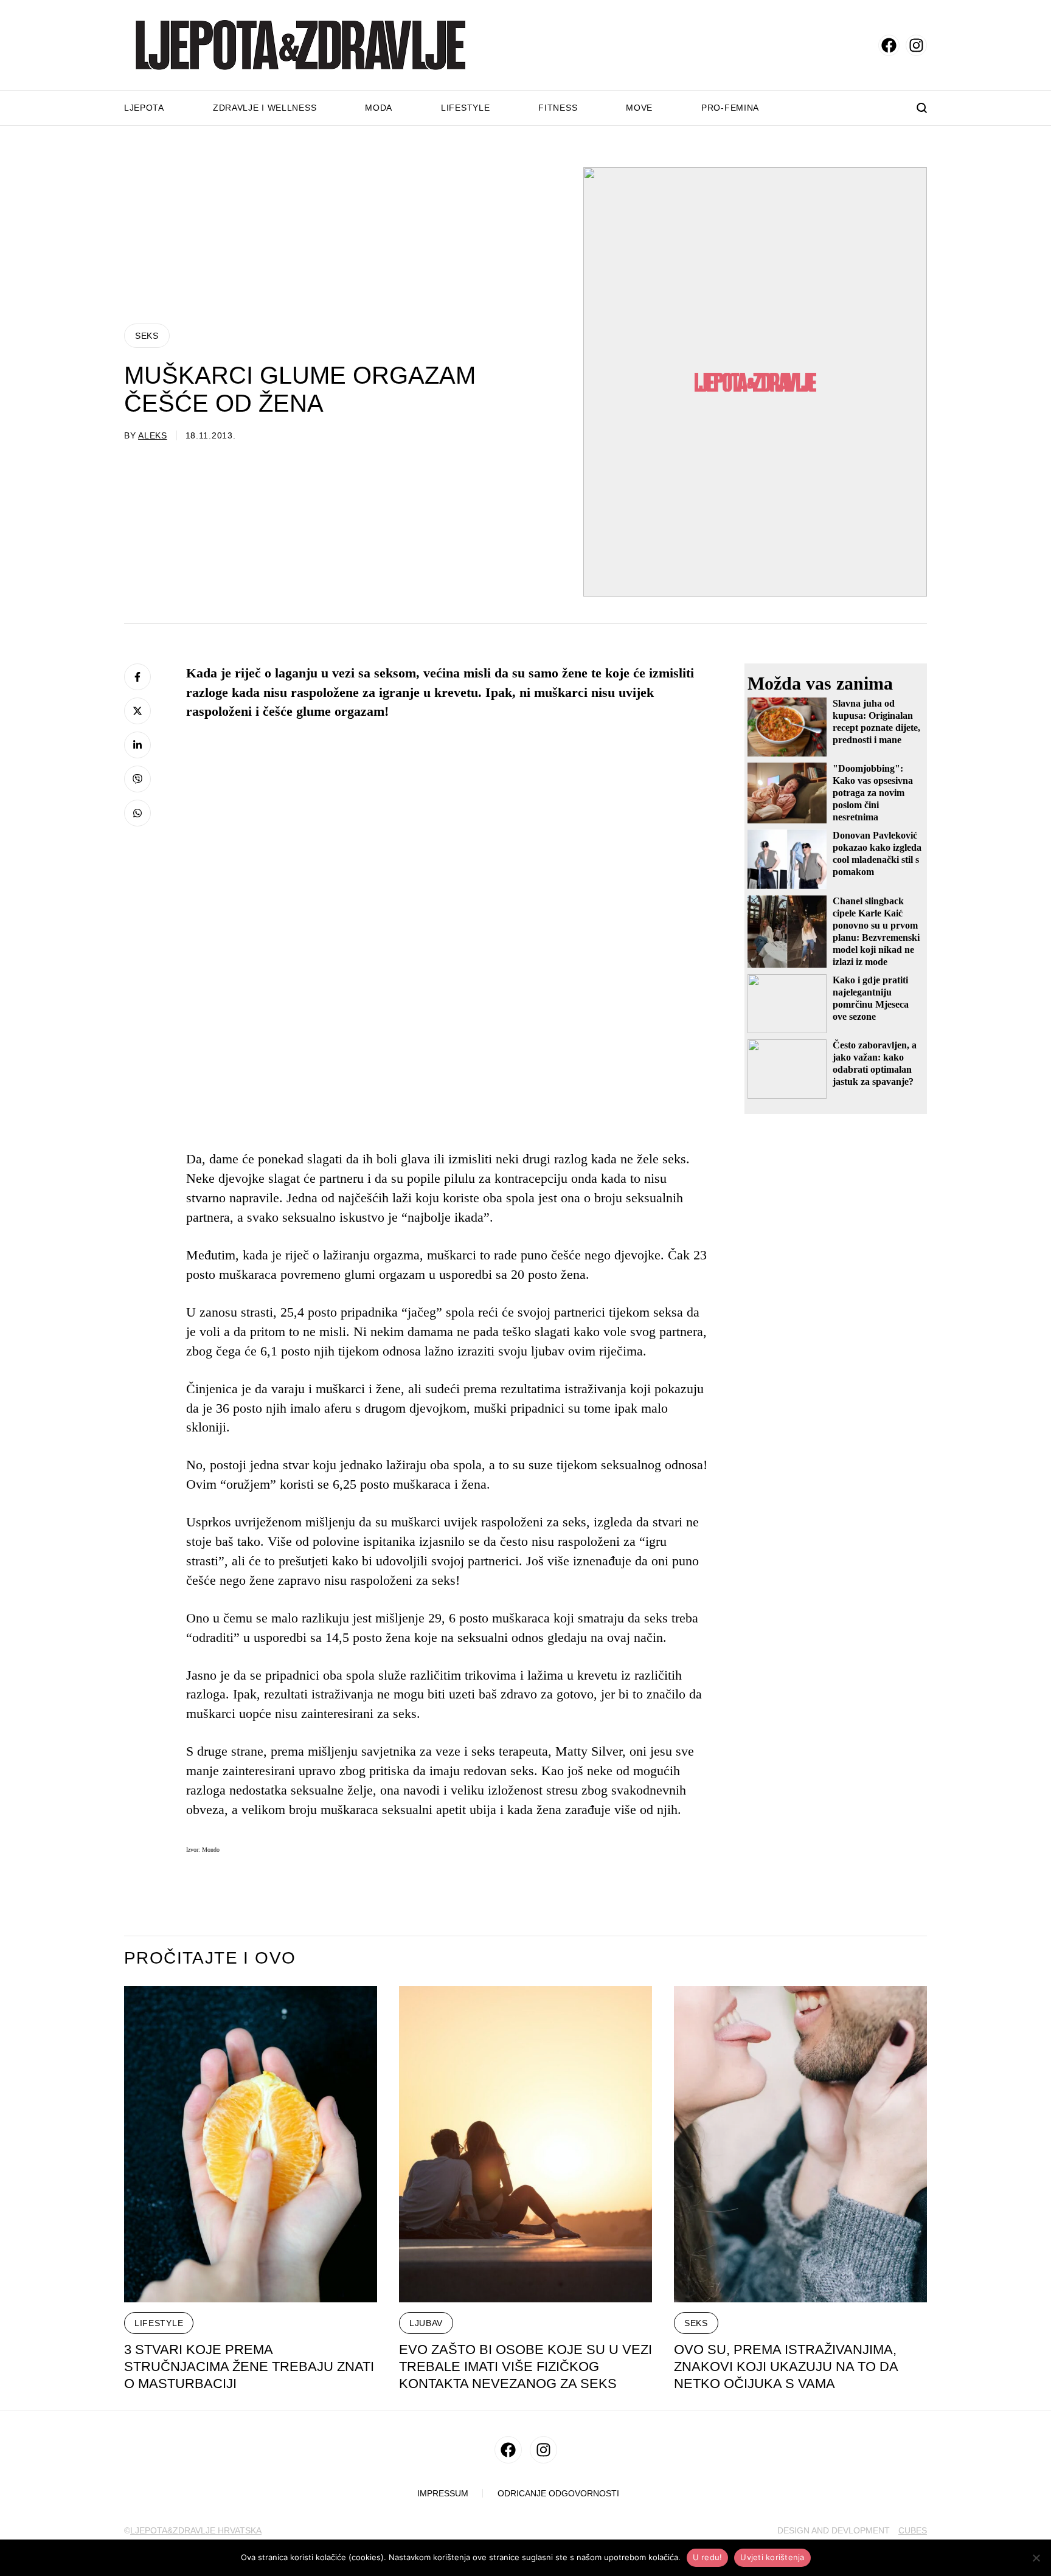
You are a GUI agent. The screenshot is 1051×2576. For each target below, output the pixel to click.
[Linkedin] (137, 745)
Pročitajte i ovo (210, 1958)
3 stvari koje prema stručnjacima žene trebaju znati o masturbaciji (249, 2367)
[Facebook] (137, 677)
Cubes (913, 2530)
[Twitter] (137, 711)
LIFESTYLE (159, 2323)
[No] (1036, 2558)
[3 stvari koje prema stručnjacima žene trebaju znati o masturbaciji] (251, 2144)
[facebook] (889, 45)
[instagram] (916, 45)
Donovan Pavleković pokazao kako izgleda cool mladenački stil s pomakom (877, 853)
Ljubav (426, 2323)
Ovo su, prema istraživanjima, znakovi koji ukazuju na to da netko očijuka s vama (786, 2367)
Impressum (443, 2494)
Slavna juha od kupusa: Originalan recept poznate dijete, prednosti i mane (876, 722)
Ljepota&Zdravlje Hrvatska (196, 2530)
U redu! (708, 2557)
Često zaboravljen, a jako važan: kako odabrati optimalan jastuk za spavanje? (875, 1063)
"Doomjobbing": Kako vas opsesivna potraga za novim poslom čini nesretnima (873, 793)
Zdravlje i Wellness (265, 108)
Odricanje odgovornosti (558, 2494)
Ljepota (144, 108)
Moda (379, 108)
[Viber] (137, 779)
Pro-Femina (730, 108)
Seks (147, 336)
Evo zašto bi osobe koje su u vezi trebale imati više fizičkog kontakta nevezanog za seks (525, 2367)
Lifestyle (465, 108)
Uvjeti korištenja (772, 2557)
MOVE (639, 108)
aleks (153, 435)
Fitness (558, 108)
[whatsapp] (137, 813)
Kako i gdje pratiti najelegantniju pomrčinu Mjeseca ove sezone (871, 998)
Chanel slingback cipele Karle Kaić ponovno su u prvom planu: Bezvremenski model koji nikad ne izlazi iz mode (876, 931)
